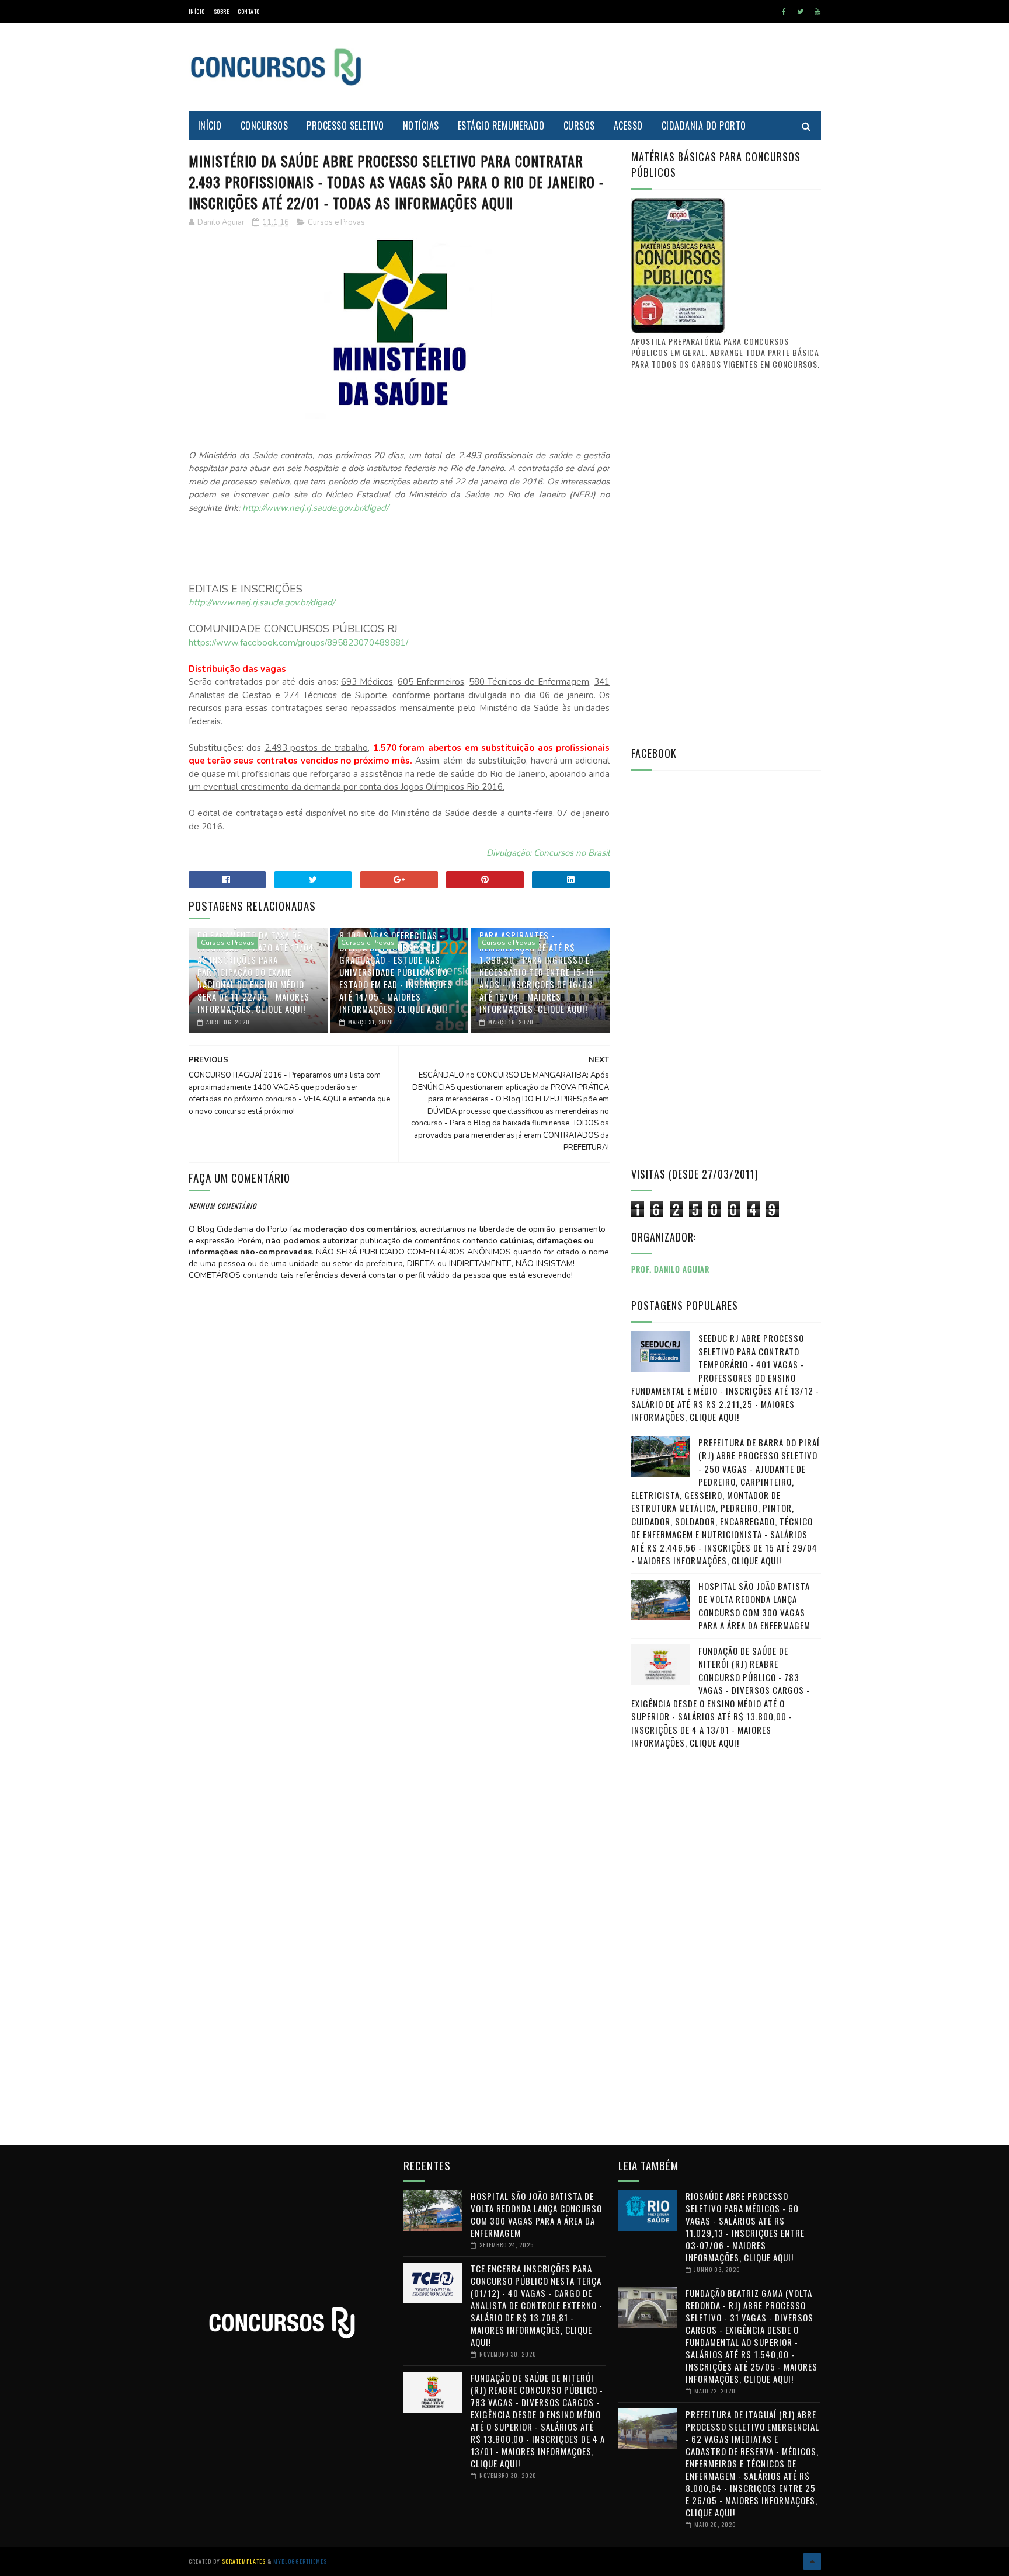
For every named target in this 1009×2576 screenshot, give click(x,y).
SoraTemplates (244, 2561)
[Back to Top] (812, 2561)
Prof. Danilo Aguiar (670, 1269)
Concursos (265, 126)
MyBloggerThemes (300, 2561)
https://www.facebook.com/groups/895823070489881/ (298, 643)
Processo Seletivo (345, 126)
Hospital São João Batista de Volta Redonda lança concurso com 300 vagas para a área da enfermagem (754, 1606)
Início (197, 11)
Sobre (222, 11)
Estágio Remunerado (501, 126)
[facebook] (784, 12)
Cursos (579, 126)
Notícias (421, 126)
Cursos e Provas (336, 222)
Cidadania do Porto (704, 126)
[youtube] (817, 12)
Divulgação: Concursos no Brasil (548, 853)
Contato (249, 11)
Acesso (628, 126)
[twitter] (800, 12)
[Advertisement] (608, 67)
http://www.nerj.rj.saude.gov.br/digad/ (315, 508)
